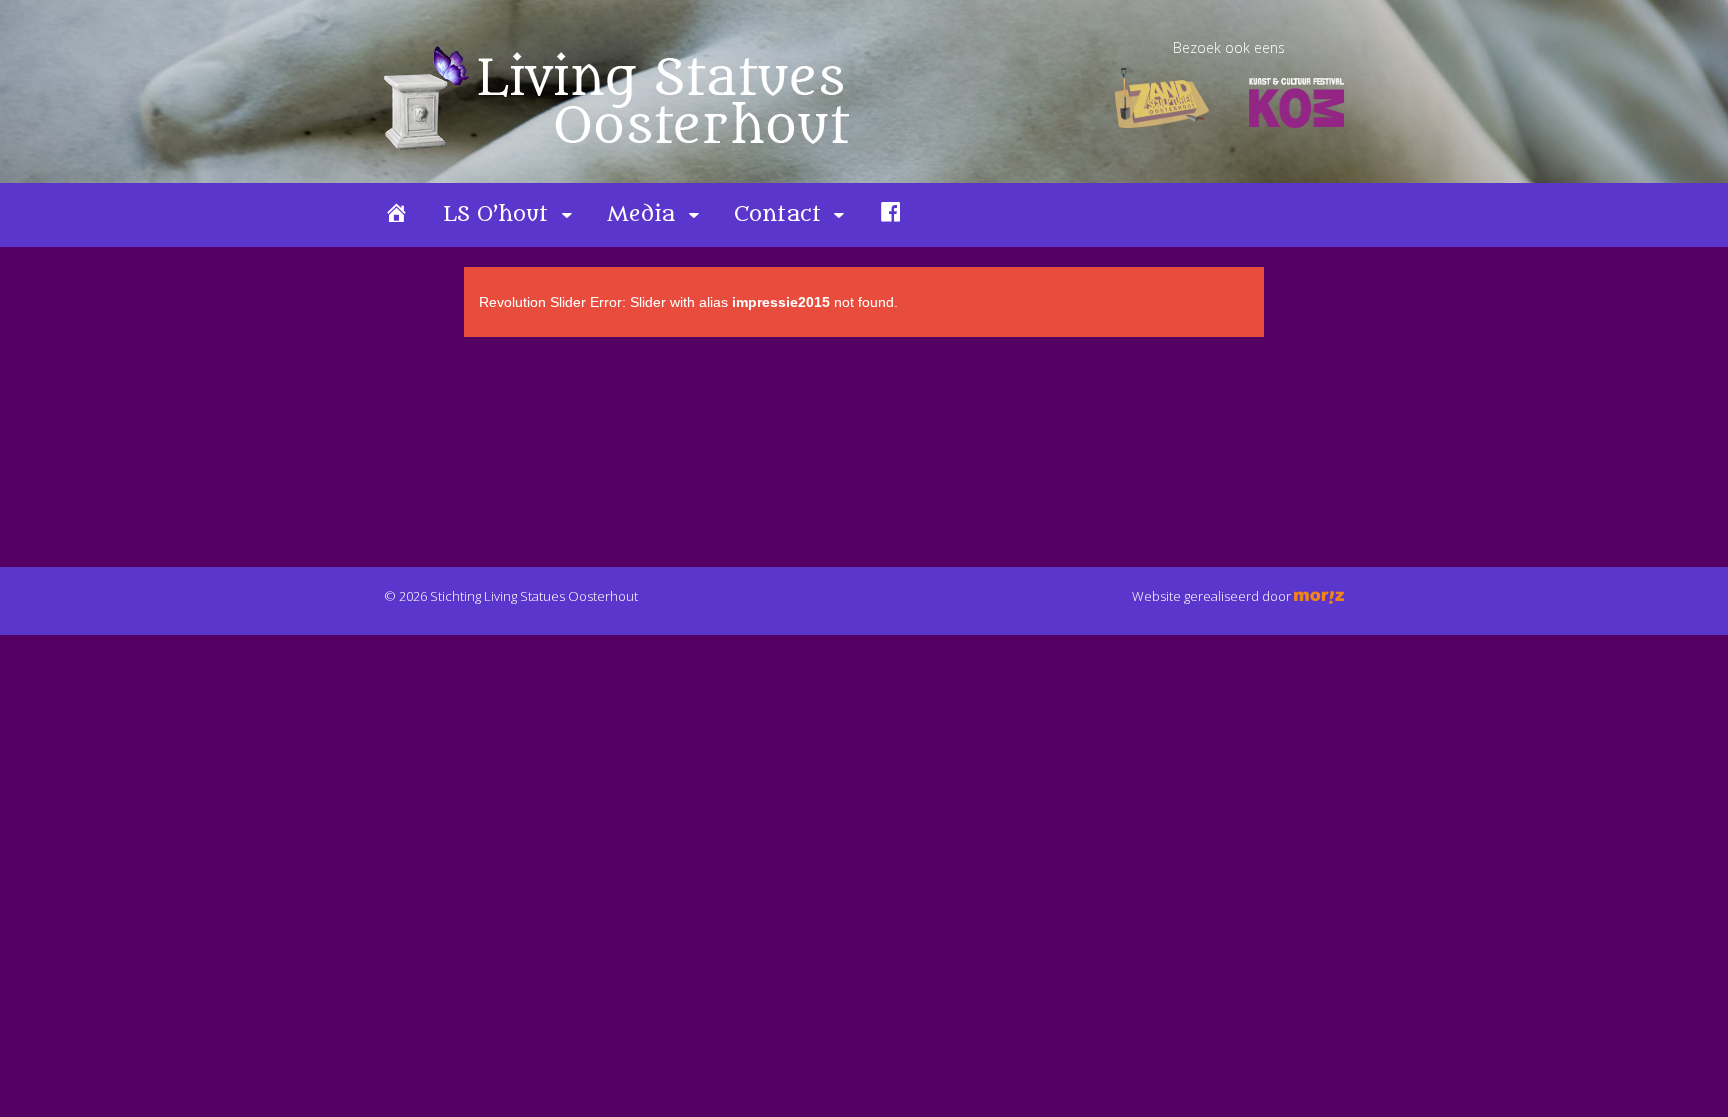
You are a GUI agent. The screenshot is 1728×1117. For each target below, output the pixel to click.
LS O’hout (495, 214)
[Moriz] (1319, 596)
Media (641, 214)
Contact (777, 214)
